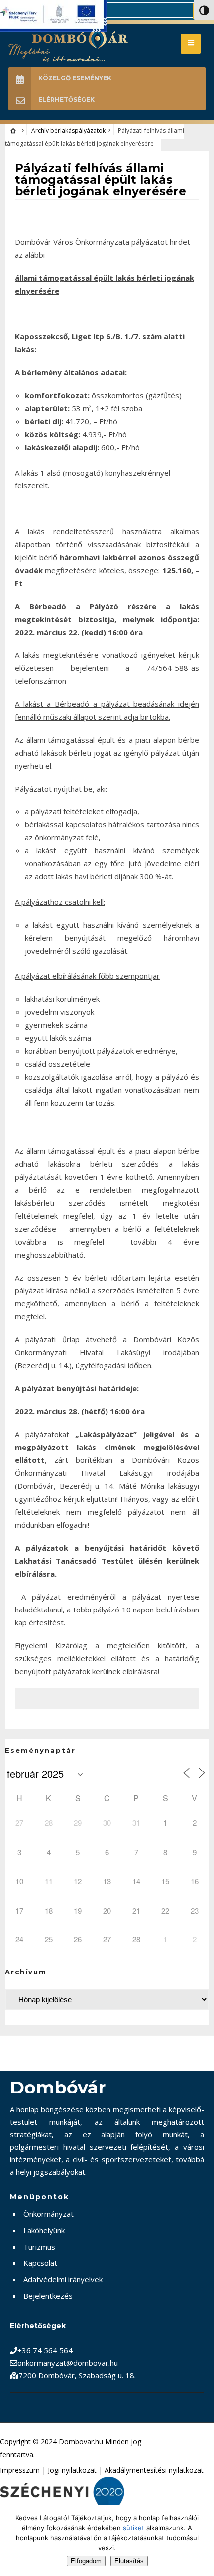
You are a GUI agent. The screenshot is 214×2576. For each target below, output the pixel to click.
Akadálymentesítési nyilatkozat (154, 2470)
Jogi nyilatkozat (72, 2470)
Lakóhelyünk (44, 2230)
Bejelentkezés (48, 2296)
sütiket (134, 2528)
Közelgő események (75, 78)
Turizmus (39, 2247)
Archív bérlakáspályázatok (68, 130)
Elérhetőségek (66, 99)
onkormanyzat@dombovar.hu (68, 2363)
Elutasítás (129, 2561)
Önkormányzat (49, 2214)
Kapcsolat (40, 2263)
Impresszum (20, 2470)
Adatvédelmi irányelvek (63, 2279)
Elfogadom (86, 2561)
